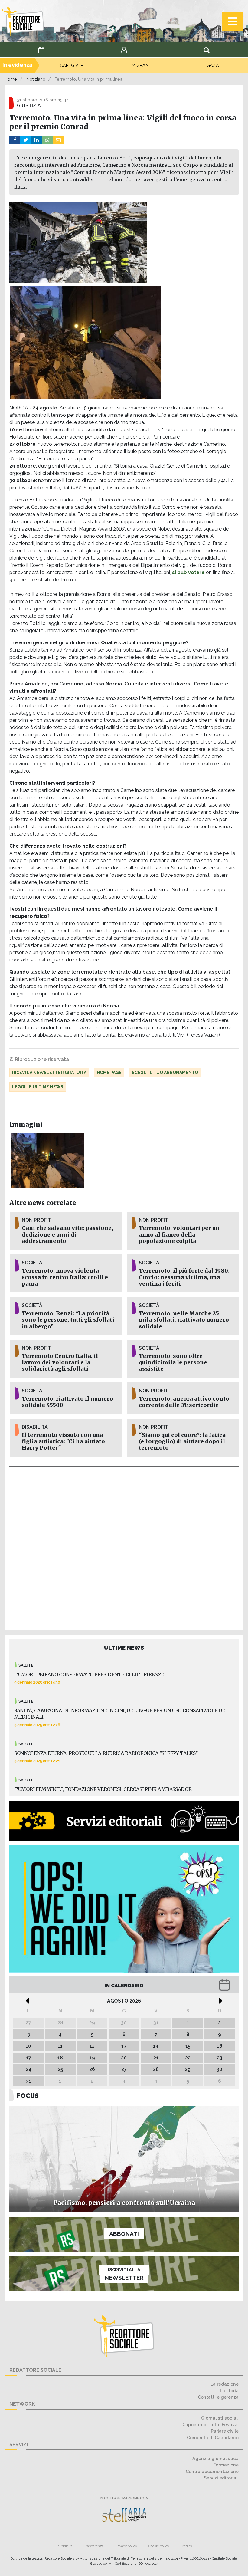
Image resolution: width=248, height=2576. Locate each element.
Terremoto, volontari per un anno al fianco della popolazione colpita (179, 1234)
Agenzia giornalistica (215, 2458)
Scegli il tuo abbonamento (165, 1073)
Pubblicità (65, 2546)
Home (11, 79)
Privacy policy (126, 2546)
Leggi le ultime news (38, 1087)
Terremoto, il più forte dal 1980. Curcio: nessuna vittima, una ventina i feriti (184, 1277)
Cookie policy (159, 2546)
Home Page (109, 1073)
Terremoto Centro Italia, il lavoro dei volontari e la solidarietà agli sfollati (60, 1362)
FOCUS (28, 2096)
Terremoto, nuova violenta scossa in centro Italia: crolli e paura (65, 1277)
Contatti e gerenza (218, 2397)
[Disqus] (124, 1547)
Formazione (226, 2465)
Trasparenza (94, 2546)
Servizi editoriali (221, 2478)
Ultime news (124, 1648)
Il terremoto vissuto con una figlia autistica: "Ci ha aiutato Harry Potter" (63, 1441)
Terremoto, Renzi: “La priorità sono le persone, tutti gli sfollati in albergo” (68, 1320)
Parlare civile (225, 2431)
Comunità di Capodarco (213, 2438)
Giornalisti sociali (220, 2418)
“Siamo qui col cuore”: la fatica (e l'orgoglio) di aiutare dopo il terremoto (182, 1441)
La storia (229, 2391)
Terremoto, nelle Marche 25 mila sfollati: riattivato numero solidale (184, 1320)
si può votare (188, 572)
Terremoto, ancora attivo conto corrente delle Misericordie (184, 1402)
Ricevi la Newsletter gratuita (49, 1073)
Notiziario (36, 79)
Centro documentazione (212, 2471)
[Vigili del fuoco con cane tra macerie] (48, 1160)
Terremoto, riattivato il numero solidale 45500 (67, 1402)
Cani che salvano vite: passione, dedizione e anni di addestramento (67, 1234)
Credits (186, 2546)
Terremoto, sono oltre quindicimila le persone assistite (173, 1362)
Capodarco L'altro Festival (210, 2425)
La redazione (225, 2384)
